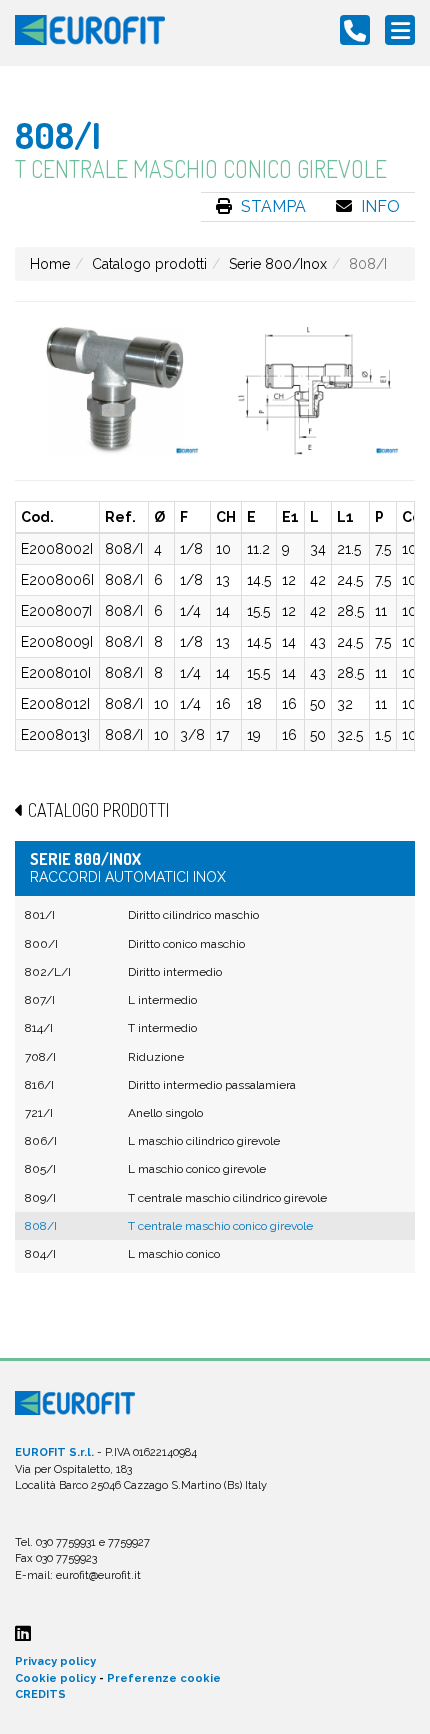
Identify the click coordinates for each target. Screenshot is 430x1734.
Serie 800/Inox (278, 264)
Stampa (271, 206)
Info (378, 206)
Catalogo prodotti (149, 264)
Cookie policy (55, 1678)
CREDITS (40, 1694)
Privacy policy (55, 1661)
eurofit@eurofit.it (98, 1575)
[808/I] (115, 391)
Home (50, 264)
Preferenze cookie (164, 1678)
